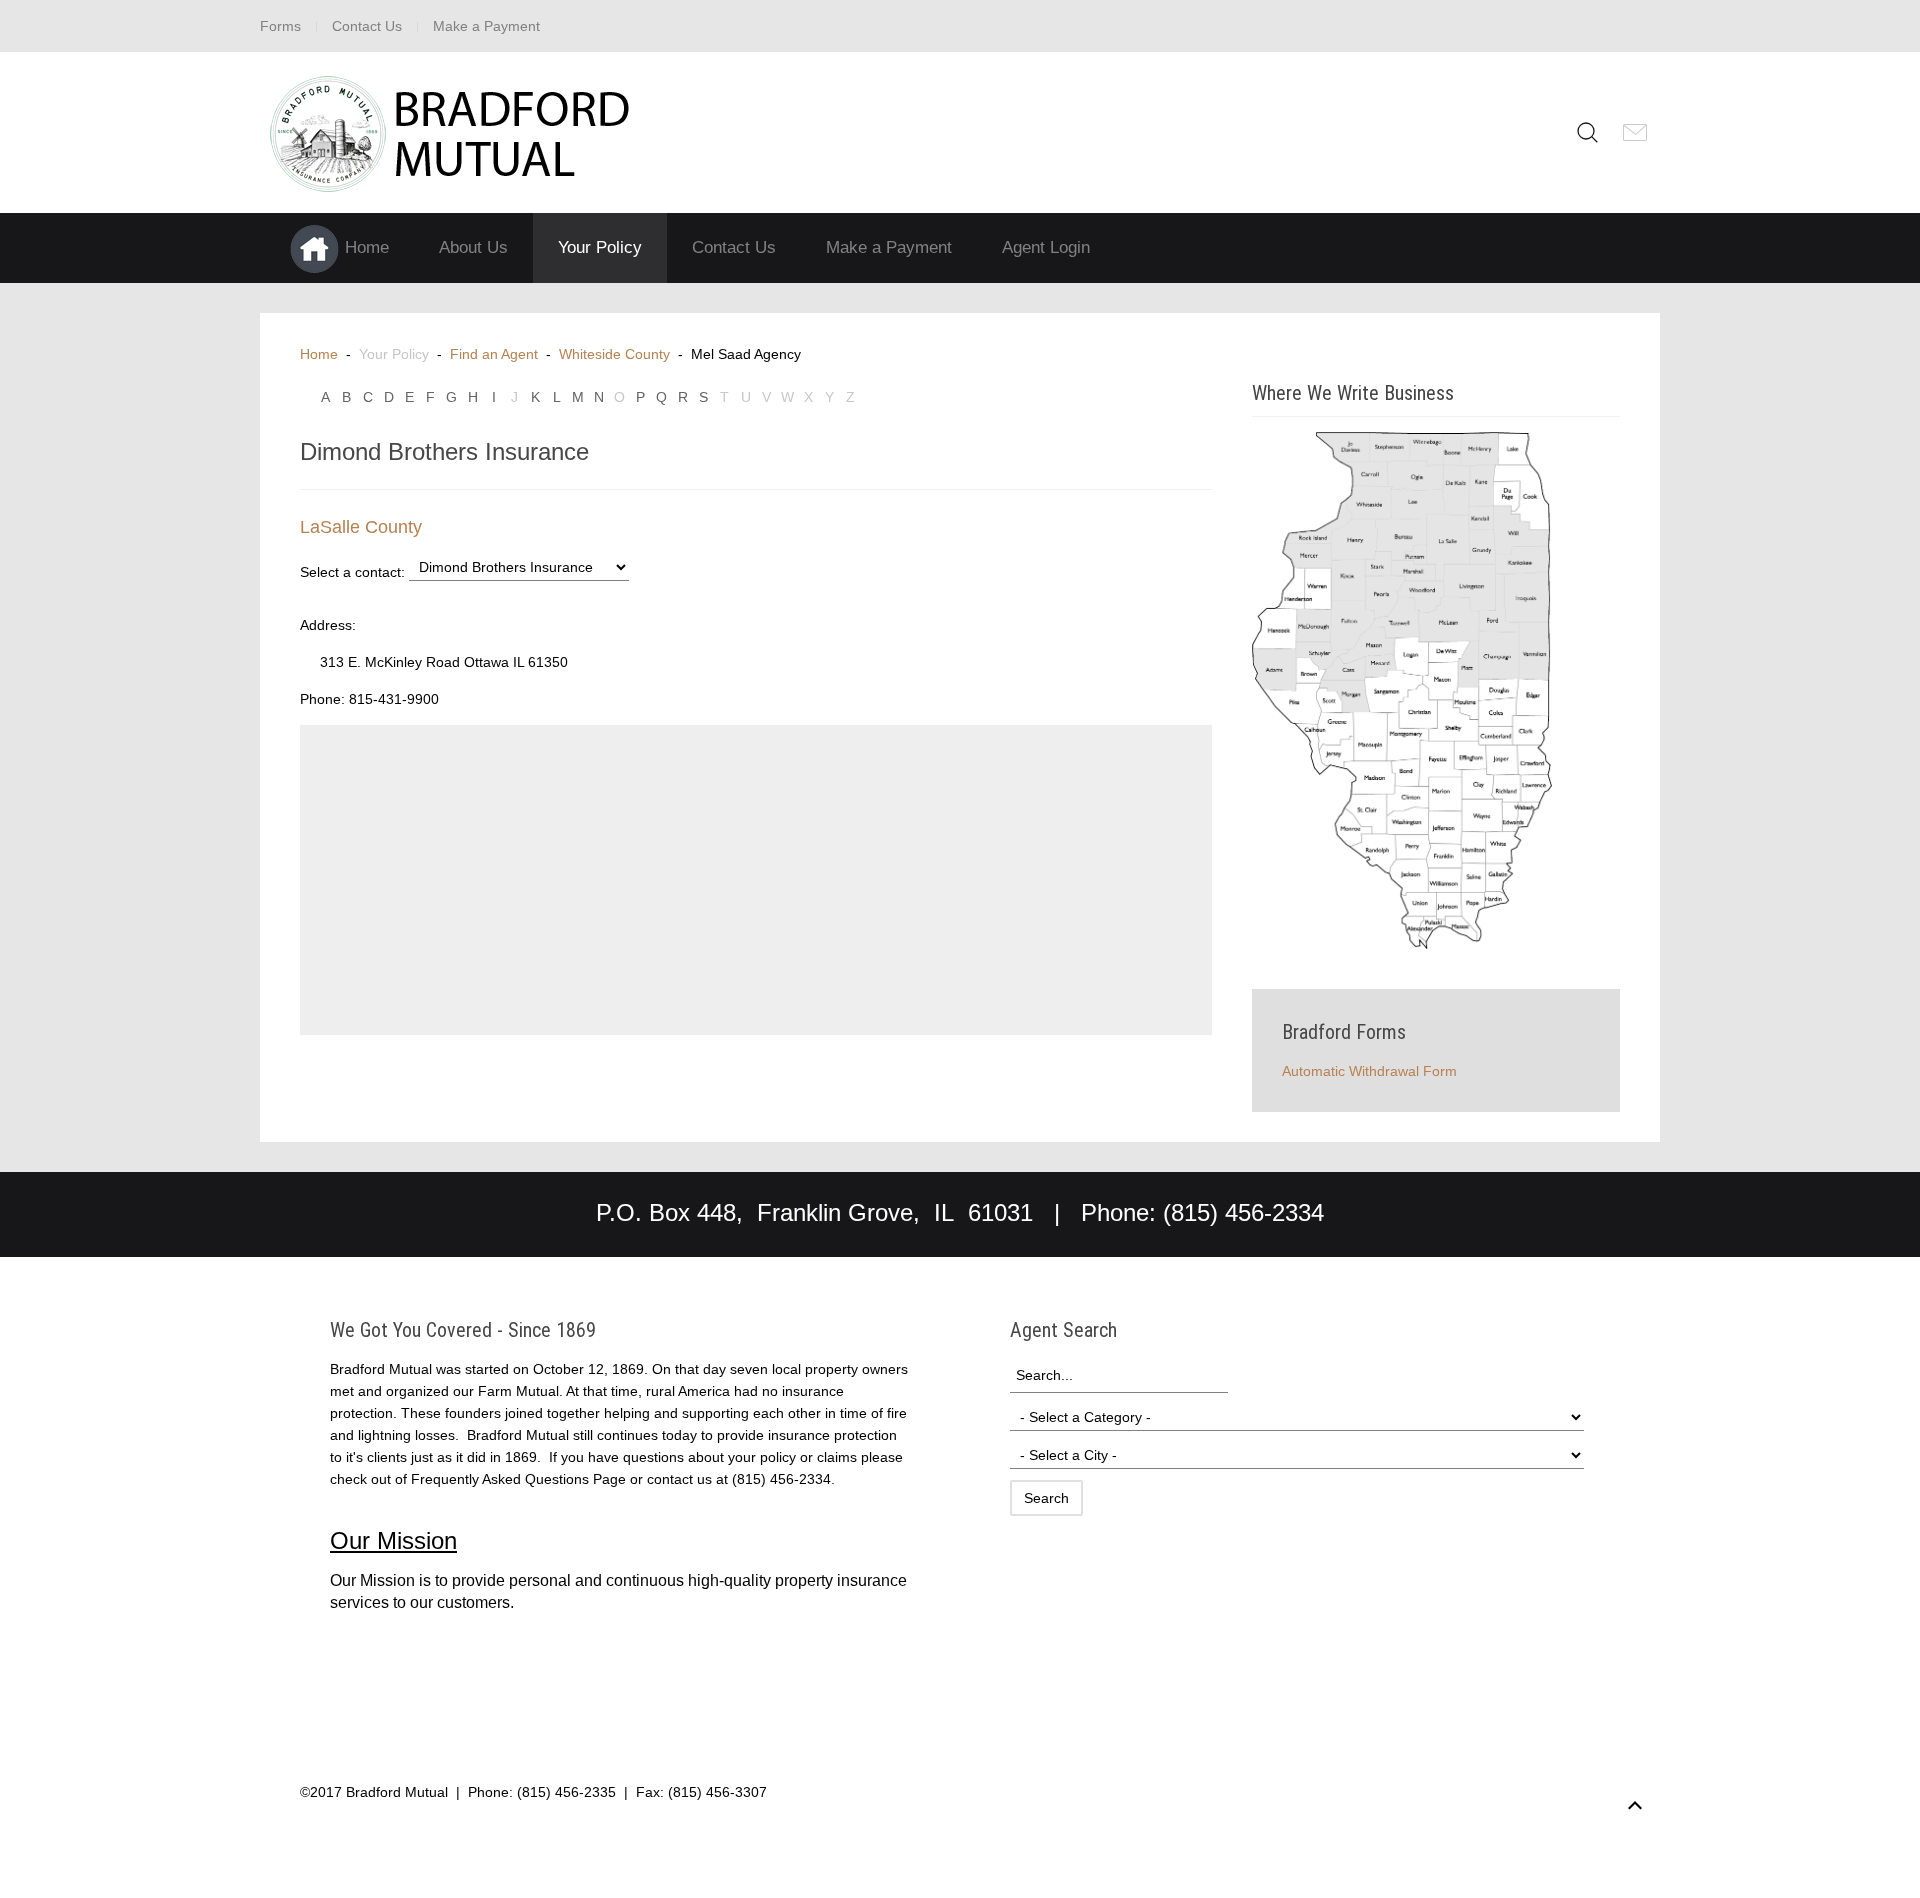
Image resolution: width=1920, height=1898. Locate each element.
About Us (473, 247)
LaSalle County (361, 527)
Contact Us (367, 26)
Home (319, 354)
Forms (280, 26)
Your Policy (600, 247)
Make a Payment (486, 26)
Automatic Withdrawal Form (1369, 1071)
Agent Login (1046, 247)
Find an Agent (494, 354)
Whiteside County (614, 354)
